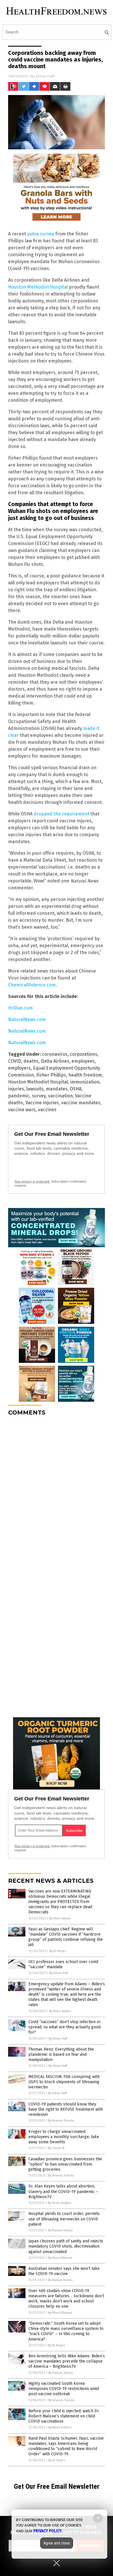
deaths (31, 1061)
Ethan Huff (45, 76)
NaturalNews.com (27, 1020)
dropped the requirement (61, 814)
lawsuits (35, 1089)
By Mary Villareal (60, 2258)
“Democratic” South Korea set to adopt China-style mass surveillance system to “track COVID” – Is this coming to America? (66, 2331)
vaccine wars (22, 1110)
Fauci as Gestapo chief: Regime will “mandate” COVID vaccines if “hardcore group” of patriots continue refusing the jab (66, 1937)
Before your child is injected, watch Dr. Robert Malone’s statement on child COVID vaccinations (64, 2416)
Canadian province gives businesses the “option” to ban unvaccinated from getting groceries (65, 2164)
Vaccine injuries (42, 1103)
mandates (57, 1089)
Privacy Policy (48, 2531)
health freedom (85, 1075)
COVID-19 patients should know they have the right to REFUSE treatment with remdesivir (66, 2109)
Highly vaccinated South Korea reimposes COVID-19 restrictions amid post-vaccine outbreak (64, 2389)
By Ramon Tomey (60, 2230)
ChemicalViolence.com (32, 985)
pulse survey (41, 234)
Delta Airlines (55, 1061)
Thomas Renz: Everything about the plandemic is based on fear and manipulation (61, 2054)
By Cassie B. (57, 2148)
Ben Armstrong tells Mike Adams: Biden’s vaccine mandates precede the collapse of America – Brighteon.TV (67, 2361)
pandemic (19, 1096)
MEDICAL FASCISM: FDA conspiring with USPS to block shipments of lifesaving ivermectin (64, 2082)
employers (19, 1068)
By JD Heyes (58, 1951)
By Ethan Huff (59, 1973)
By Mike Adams (60, 1918)
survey (39, 1096)
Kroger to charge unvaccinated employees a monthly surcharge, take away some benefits (64, 2137)
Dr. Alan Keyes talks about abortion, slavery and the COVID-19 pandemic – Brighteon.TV (63, 2191)
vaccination (60, 1096)
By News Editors (60, 2427)
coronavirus (55, 1054)
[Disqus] (57, 1493)
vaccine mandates (81, 1103)
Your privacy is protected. (32, 1181)
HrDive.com (20, 1008)
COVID (15, 1061)
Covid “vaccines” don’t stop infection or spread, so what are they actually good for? (65, 2027)
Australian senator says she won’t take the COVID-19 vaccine (64, 2271)
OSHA (76, 1089)
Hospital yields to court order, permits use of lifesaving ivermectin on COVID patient (64, 2219)
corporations (84, 1054)
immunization (85, 1082)
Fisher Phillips (51, 1075)
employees (83, 1061)
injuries (16, 1089)
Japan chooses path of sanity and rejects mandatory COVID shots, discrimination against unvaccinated (66, 2246)
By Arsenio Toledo (61, 2121)
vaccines (47, 1110)
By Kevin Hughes (60, 2203)
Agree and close (57, 2543)
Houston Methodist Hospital (38, 287)
